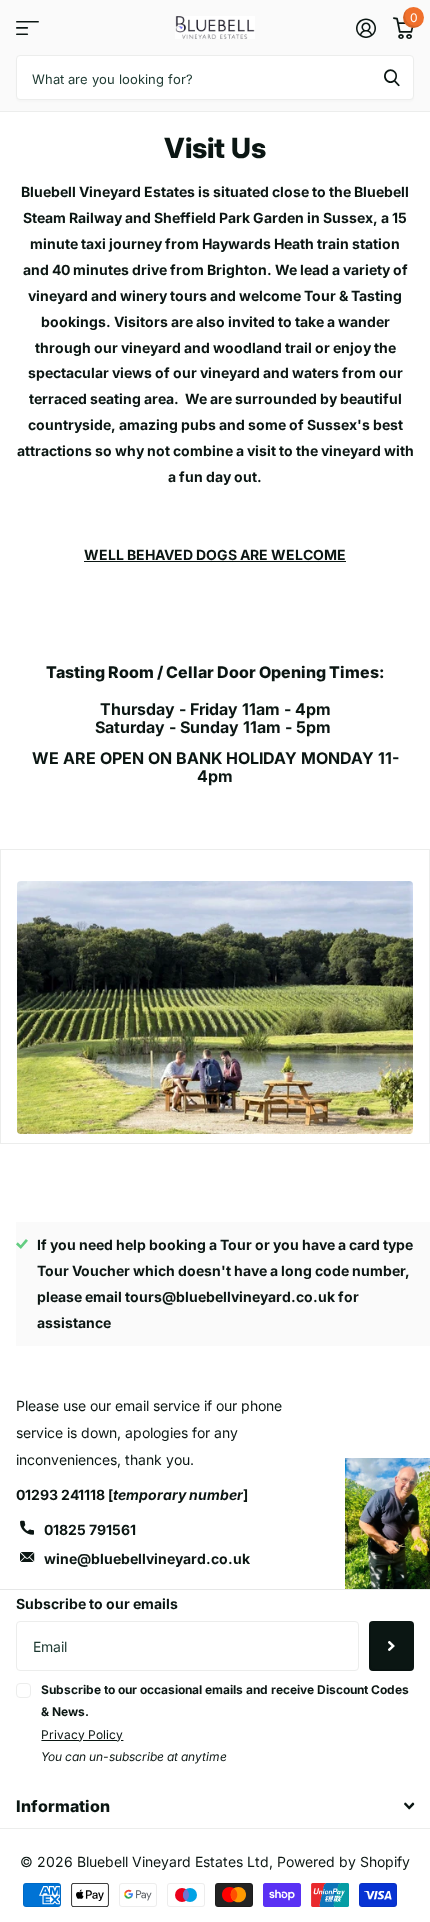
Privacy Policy (82, 1734)
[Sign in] (365, 28)
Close (215, 1805)
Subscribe (391, 1646)
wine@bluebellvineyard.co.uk (147, 1558)
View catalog (27, 27)
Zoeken (392, 77)
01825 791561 (90, 1529)
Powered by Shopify (343, 1861)
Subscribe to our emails (97, 1603)
